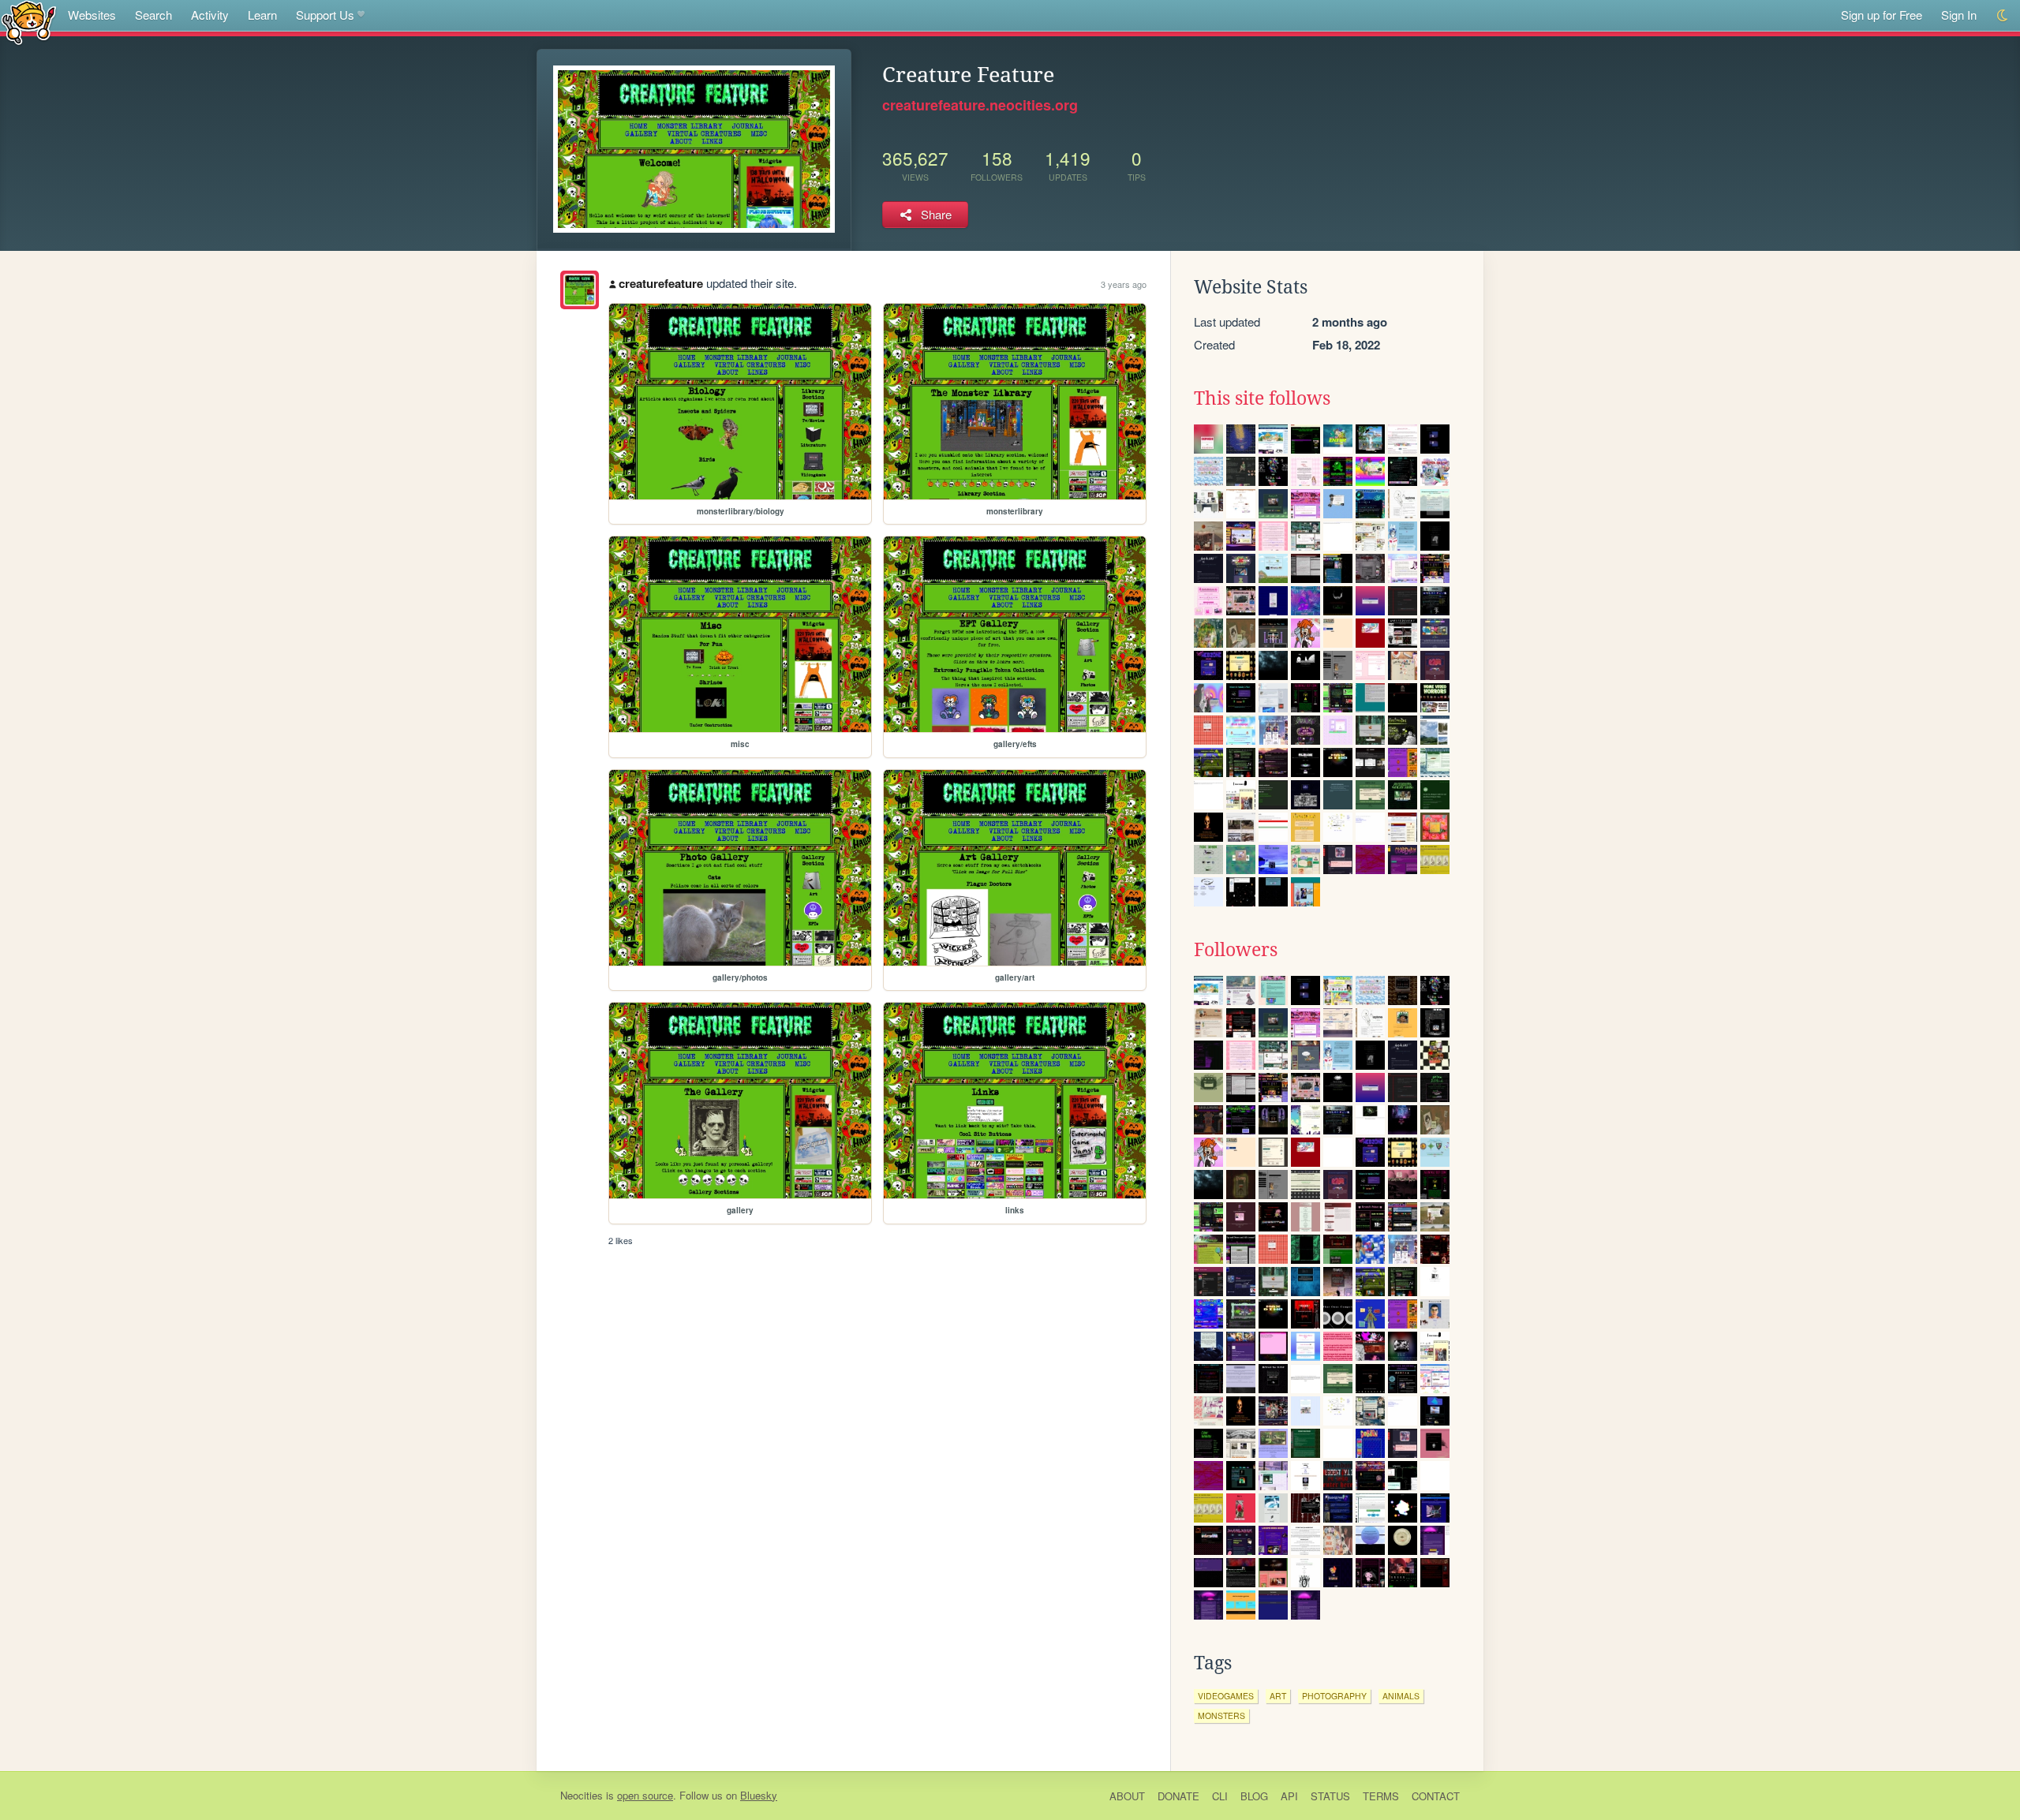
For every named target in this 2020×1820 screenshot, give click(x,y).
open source (645, 1795)
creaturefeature (661, 283)
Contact (1436, 1796)
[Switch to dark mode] (2003, 15)
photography (1334, 1696)
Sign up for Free (1882, 15)
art (1278, 1696)
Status (1330, 1796)
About (1127, 1796)
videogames (1226, 1696)
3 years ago (1124, 284)
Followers (1236, 950)
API (1289, 1796)
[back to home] (29, 22)
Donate (1178, 1796)
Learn (262, 15)
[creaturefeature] (580, 290)
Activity (210, 15)
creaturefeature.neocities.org (980, 105)
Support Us (325, 15)
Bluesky (759, 1795)
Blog (1254, 1796)
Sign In (1959, 15)
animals (1401, 1696)
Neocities (582, 1795)
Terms (1381, 1796)
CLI (1220, 1796)
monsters (1221, 1715)
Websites (92, 15)
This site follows (1262, 398)
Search (153, 15)
